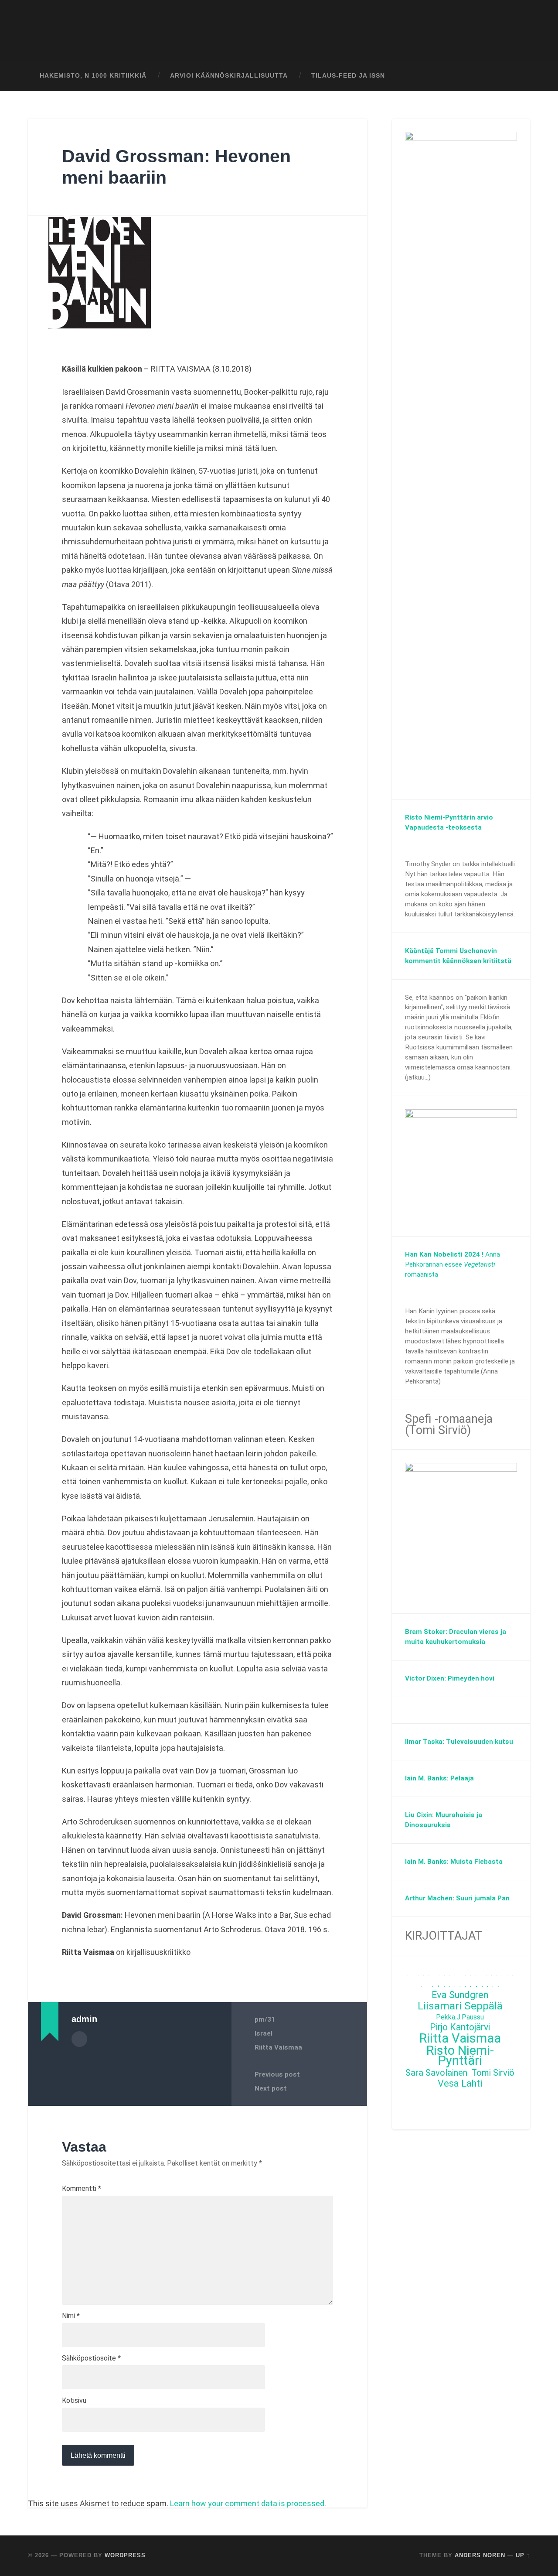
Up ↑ (523, 2555)
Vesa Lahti (460, 2084)
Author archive (79, 2039)
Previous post (277, 2074)
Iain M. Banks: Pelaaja (439, 1778)
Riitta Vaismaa (278, 2047)
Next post (271, 2088)
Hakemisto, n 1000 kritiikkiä (93, 76)
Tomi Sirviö (493, 2073)
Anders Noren (480, 2555)
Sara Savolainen (436, 2073)
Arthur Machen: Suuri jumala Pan (457, 1898)
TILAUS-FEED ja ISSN (348, 76)
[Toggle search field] (515, 76)
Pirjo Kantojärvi (460, 2028)
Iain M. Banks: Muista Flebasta (454, 1862)
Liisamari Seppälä (460, 2006)
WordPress (125, 2555)
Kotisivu (74, 2401)
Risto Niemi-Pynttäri (460, 2056)
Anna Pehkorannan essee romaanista (453, 1264)
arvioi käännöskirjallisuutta (229, 76)
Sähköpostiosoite (91, 2358)
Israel (264, 2033)
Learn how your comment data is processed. (248, 2503)
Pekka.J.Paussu (460, 2017)
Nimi (71, 2316)
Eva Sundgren (460, 1995)
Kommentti (82, 2189)
